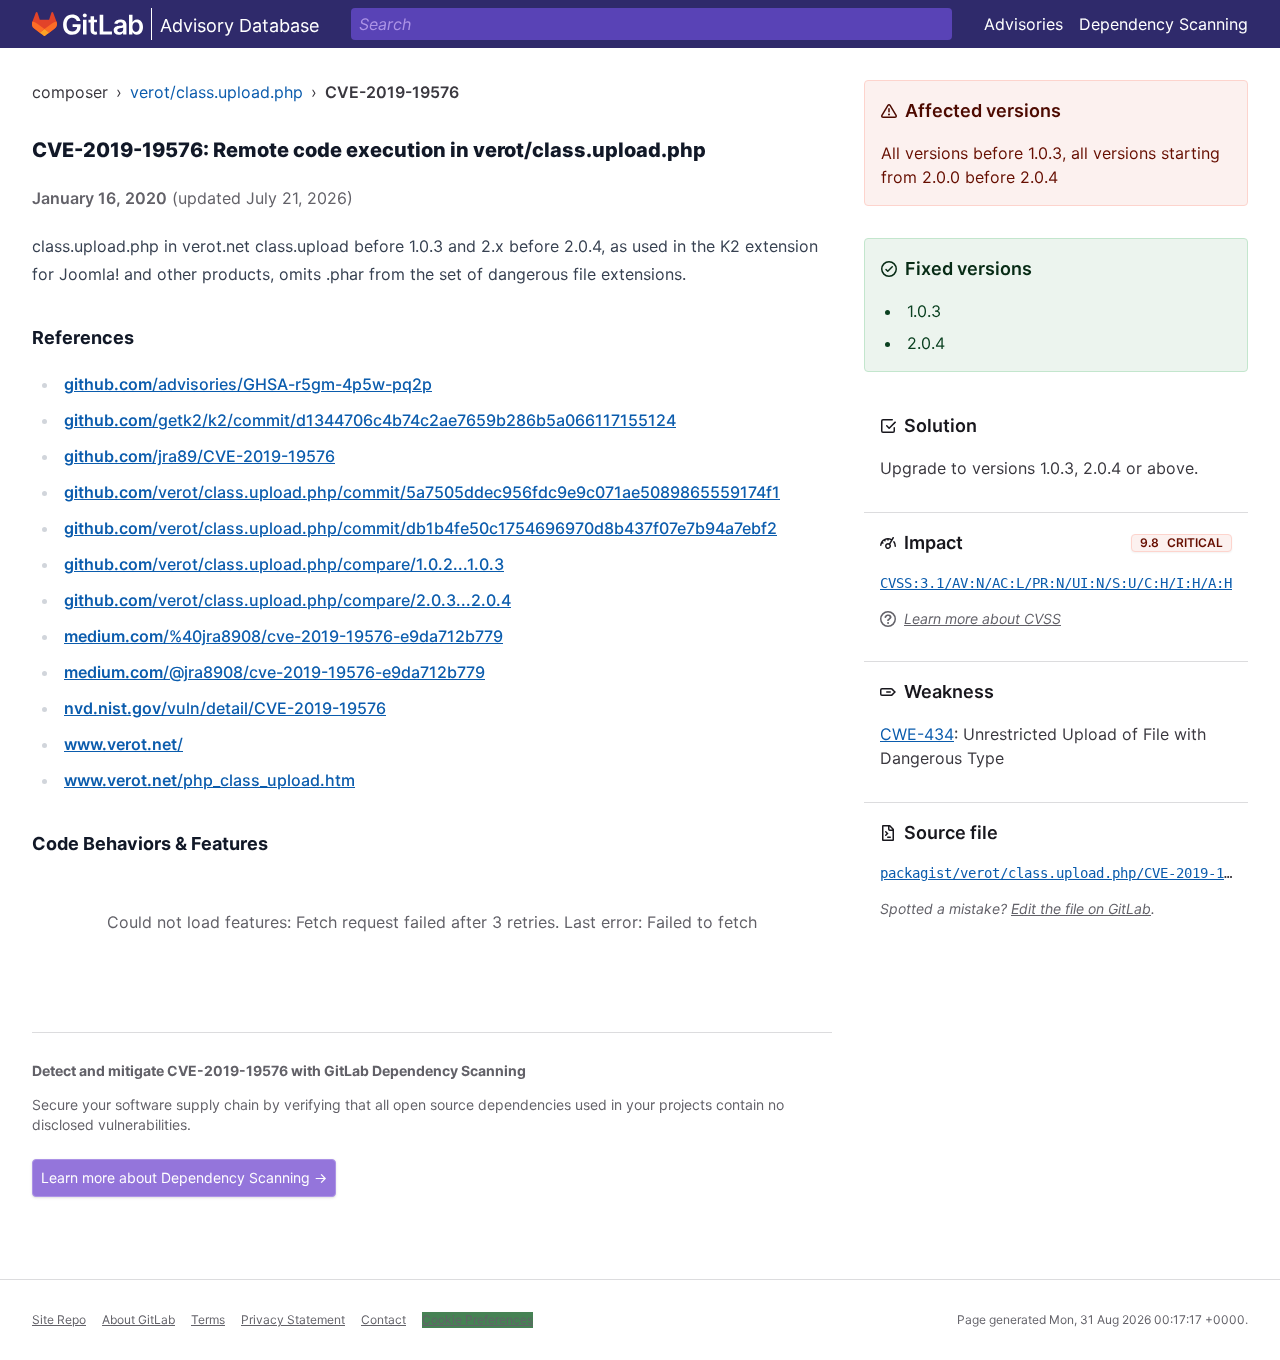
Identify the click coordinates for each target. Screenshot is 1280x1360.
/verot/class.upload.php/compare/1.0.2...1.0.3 (284, 564)
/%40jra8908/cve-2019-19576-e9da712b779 (283, 636)
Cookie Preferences (477, 1319)
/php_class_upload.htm (209, 780)
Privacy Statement (293, 1319)
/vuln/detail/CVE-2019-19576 (225, 708)
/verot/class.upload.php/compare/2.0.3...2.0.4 (287, 600)
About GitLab (138, 1319)
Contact (383, 1319)
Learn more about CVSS (982, 618)
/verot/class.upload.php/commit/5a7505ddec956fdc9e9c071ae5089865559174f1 (422, 492)
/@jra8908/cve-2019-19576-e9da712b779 (274, 672)
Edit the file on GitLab (1081, 908)
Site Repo (59, 1319)
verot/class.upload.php (216, 92)
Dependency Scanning (1163, 24)
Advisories (1023, 24)
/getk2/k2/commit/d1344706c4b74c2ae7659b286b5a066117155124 (370, 420)
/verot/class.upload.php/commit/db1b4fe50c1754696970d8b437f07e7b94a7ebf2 (420, 528)
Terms (208, 1319)
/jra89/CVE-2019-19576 (199, 456)
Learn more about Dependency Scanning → (184, 1177)
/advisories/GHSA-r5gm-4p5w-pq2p (248, 384)
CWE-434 (917, 734)
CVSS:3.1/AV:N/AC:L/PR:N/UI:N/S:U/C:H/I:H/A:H (1056, 583)
